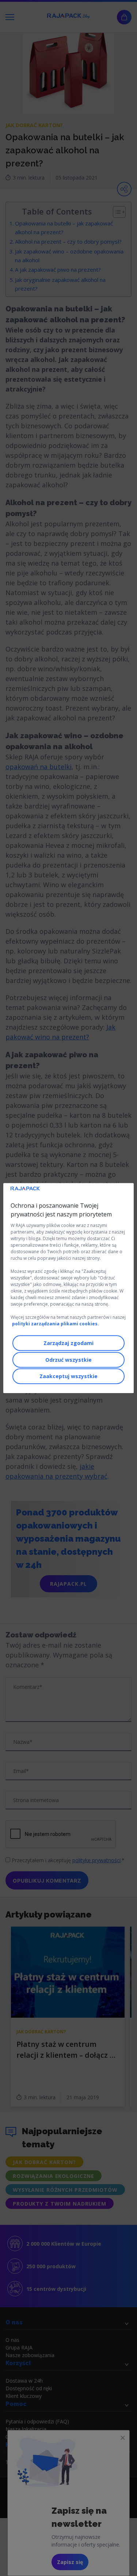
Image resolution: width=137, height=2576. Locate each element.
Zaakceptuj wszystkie (68, 1376)
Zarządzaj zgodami (68, 1343)
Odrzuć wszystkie (68, 1360)
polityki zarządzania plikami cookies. (56, 1324)
